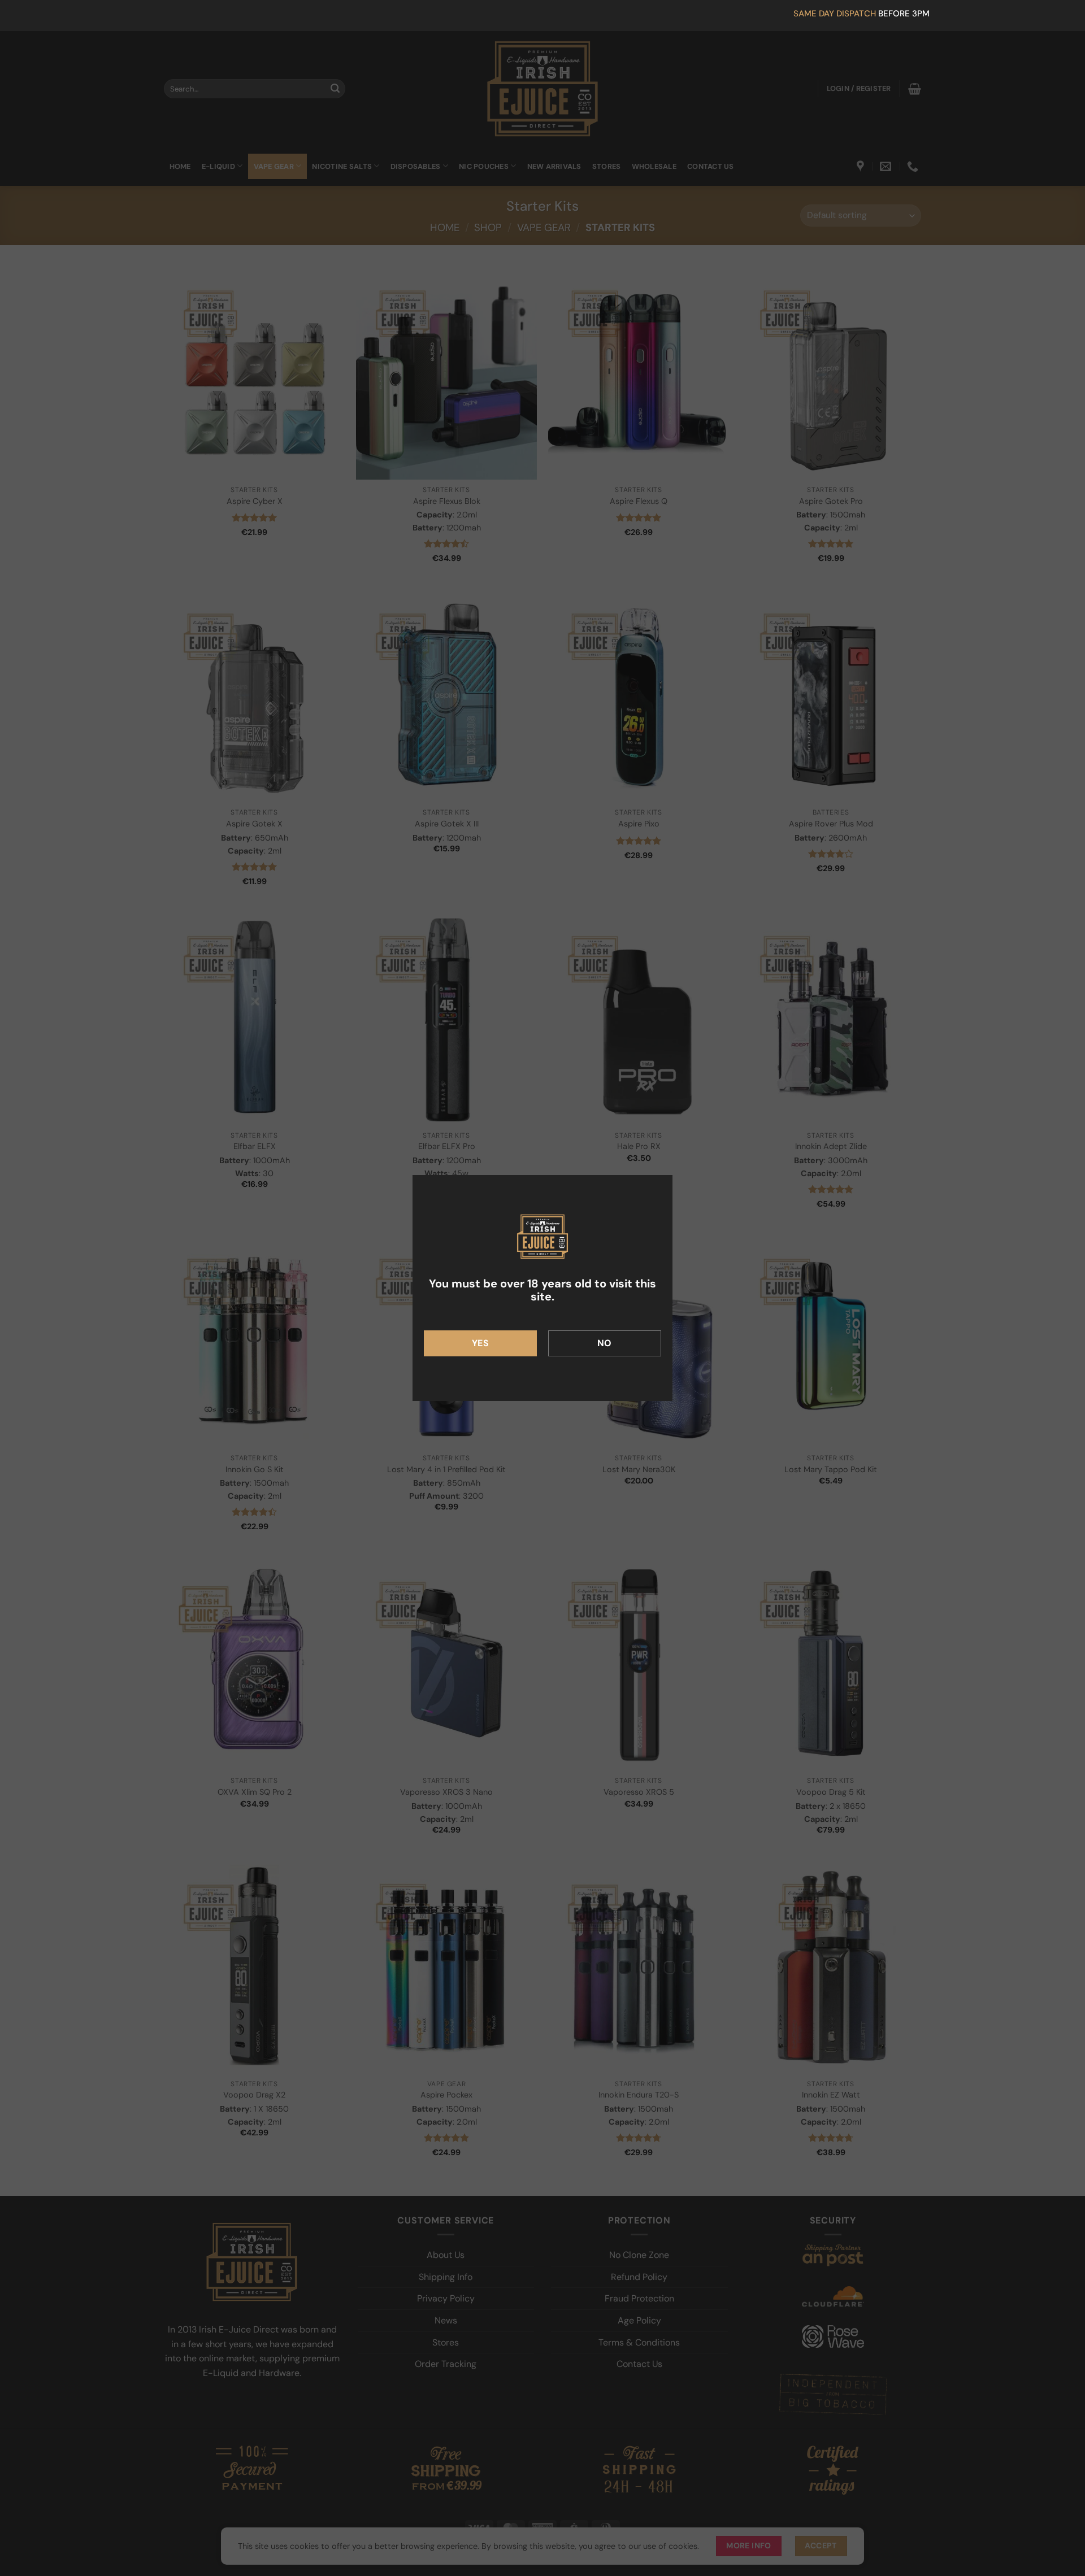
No (605, 1343)
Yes (480, 1343)
